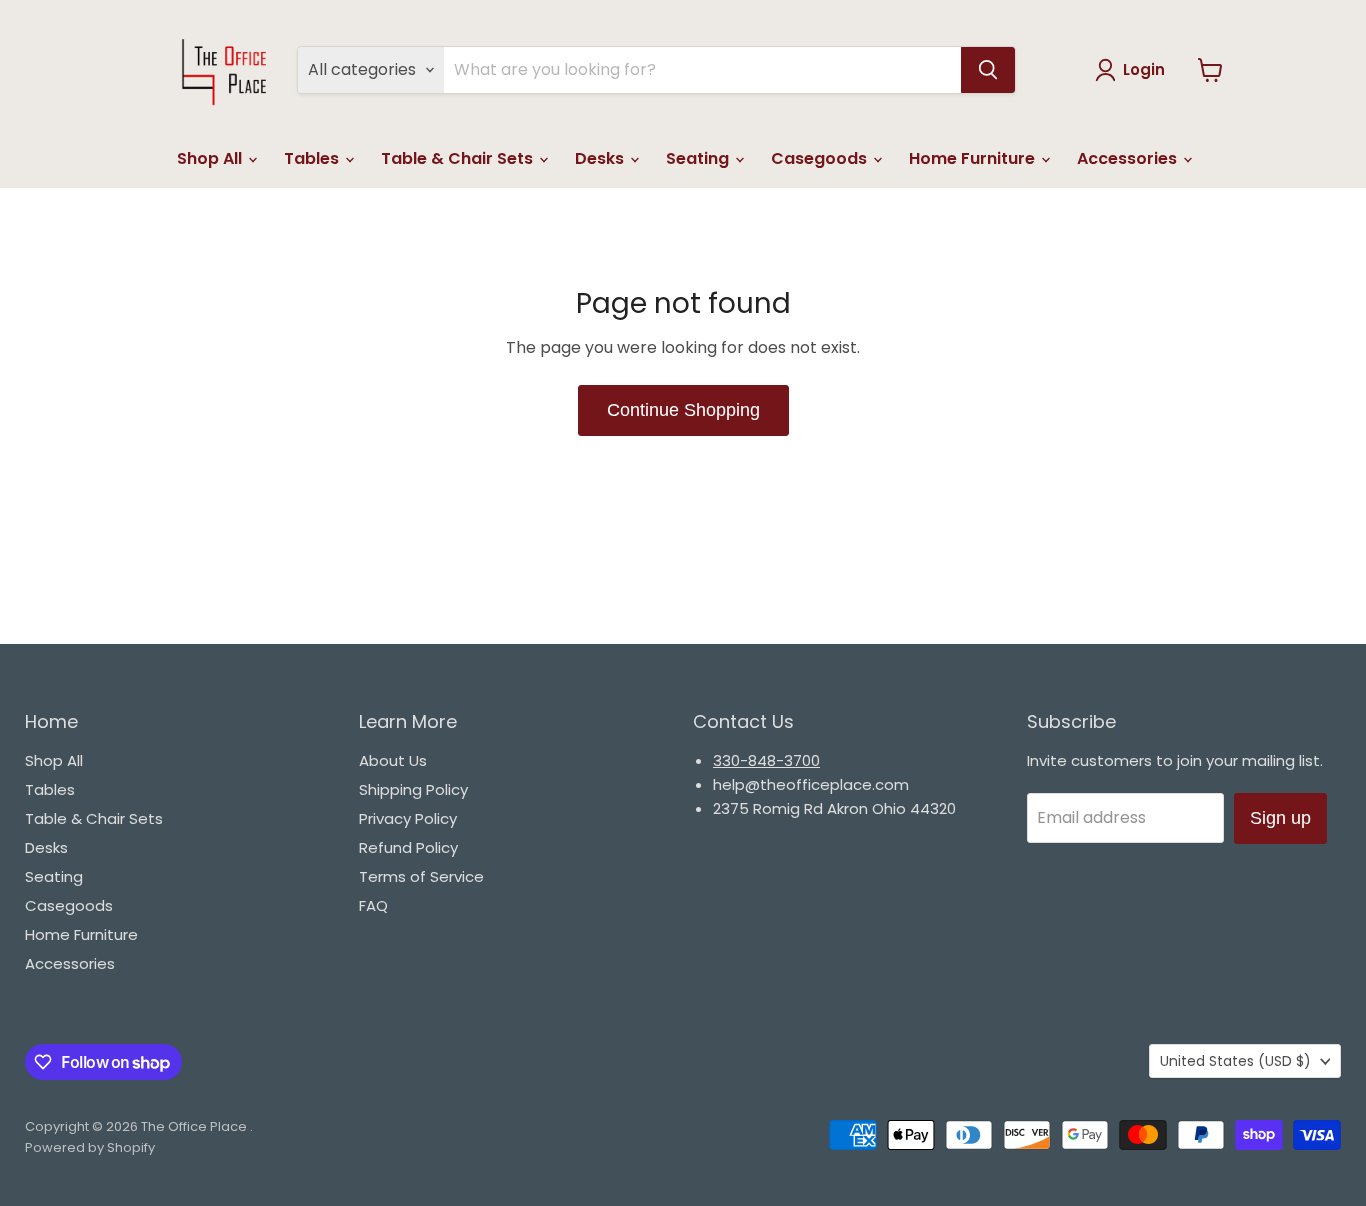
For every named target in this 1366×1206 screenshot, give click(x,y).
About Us (393, 760)
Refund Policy (408, 847)
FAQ (373, 905)
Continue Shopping (683, 410)
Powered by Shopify (90, 1147)
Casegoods (821, 158)
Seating (699, 158)
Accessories (1129, 158)
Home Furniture (974, 158)
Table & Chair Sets (459, 158)
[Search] (988, 70)
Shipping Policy (413, 789)
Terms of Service (421, 876)
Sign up (1280, 818)
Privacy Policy (408, 818)
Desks (601, 158)
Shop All (211, 158)
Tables (313, 158)
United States (1235, 1061)
